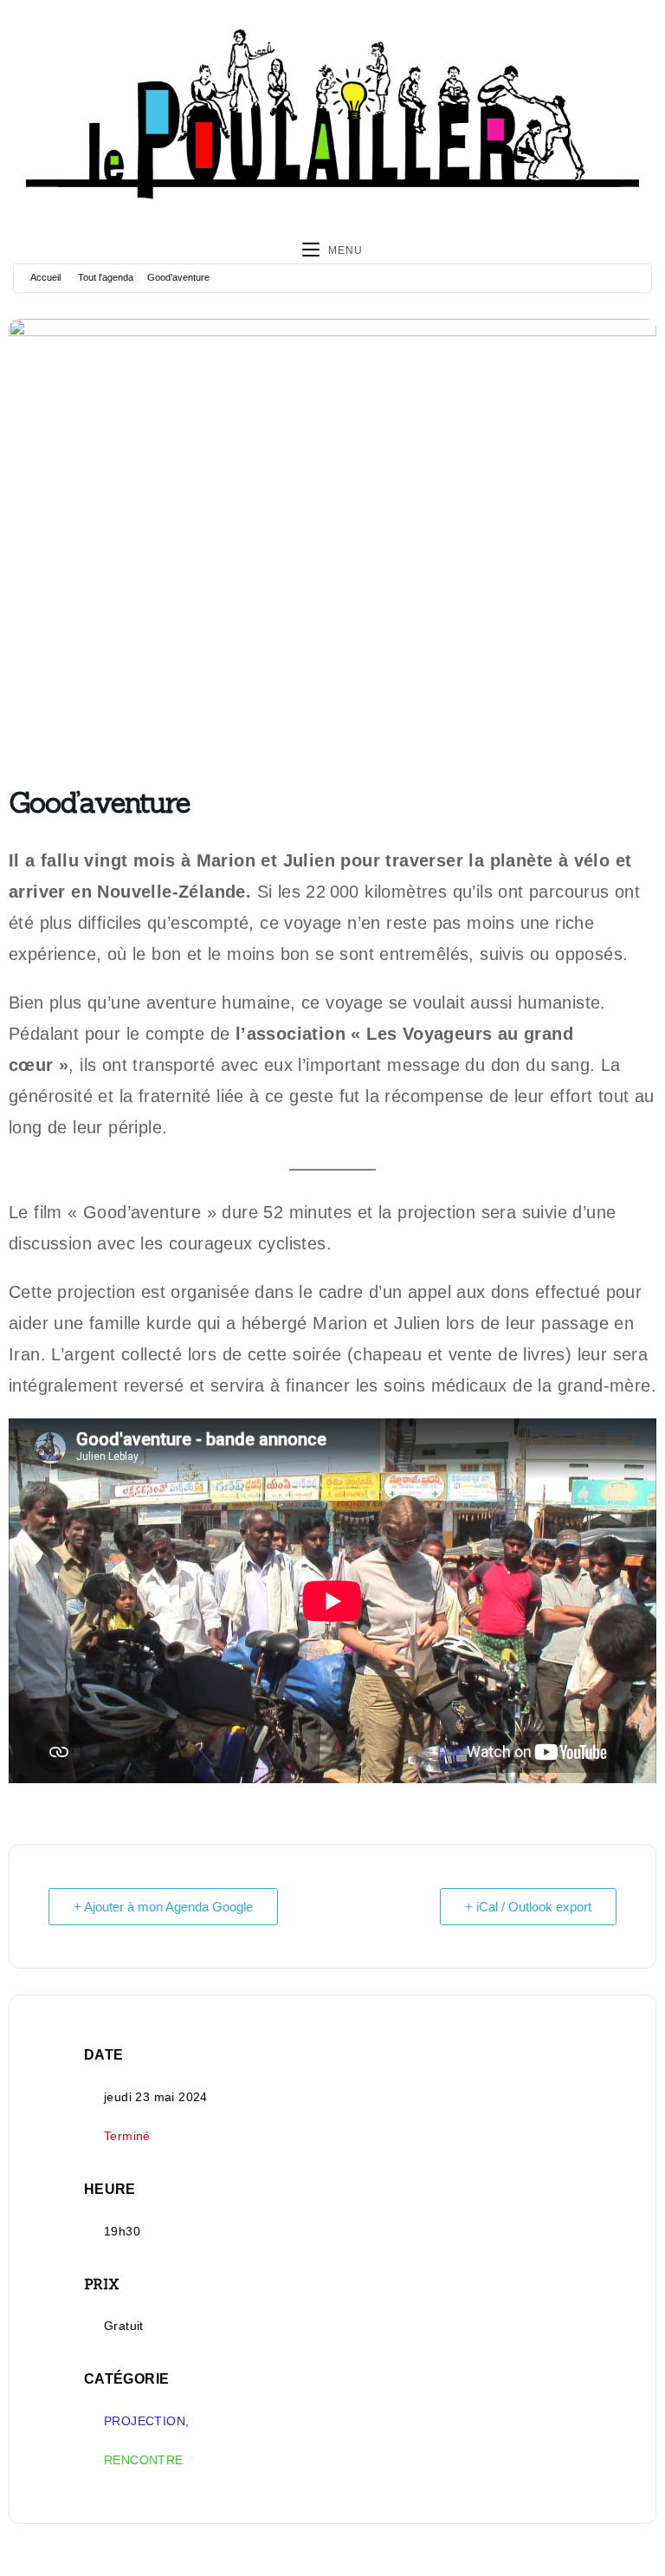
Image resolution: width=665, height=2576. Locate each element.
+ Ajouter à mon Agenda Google (163, 1907)
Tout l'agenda (106, 277)
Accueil (45, 277)
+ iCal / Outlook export (528, 1907)
